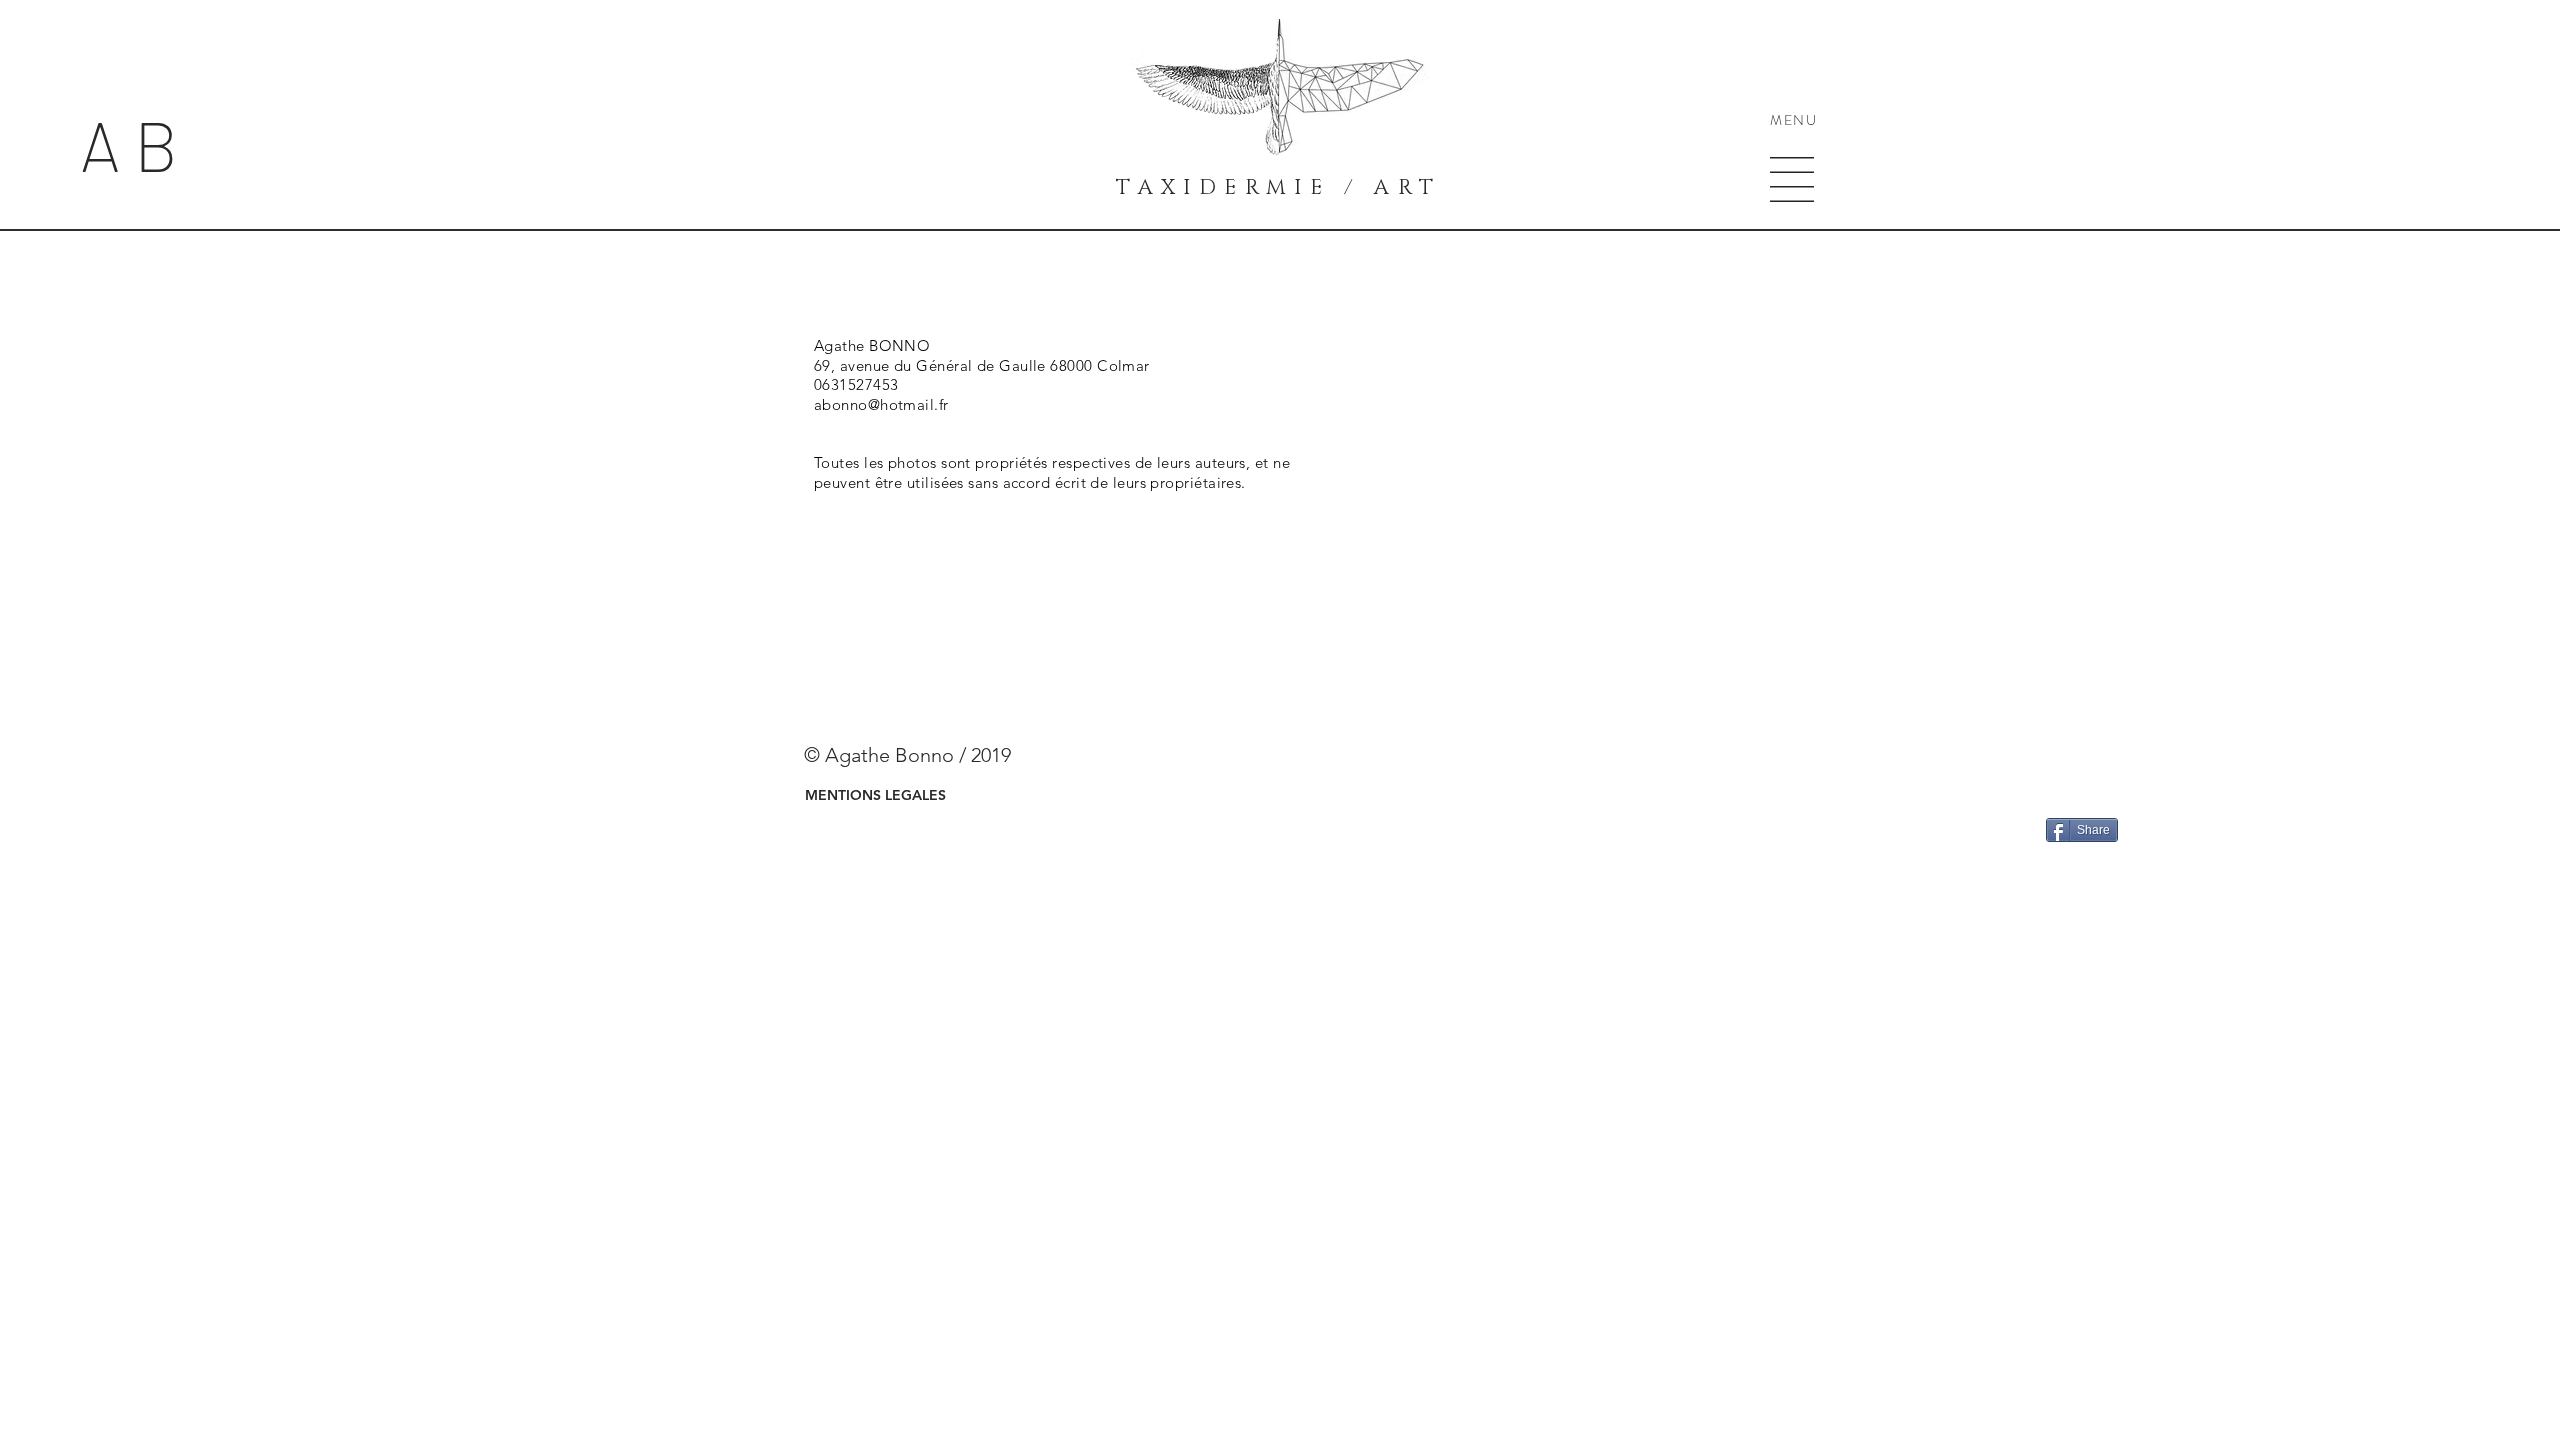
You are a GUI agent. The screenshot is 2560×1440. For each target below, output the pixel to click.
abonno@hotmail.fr (881, 404)
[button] (1792, 179)
